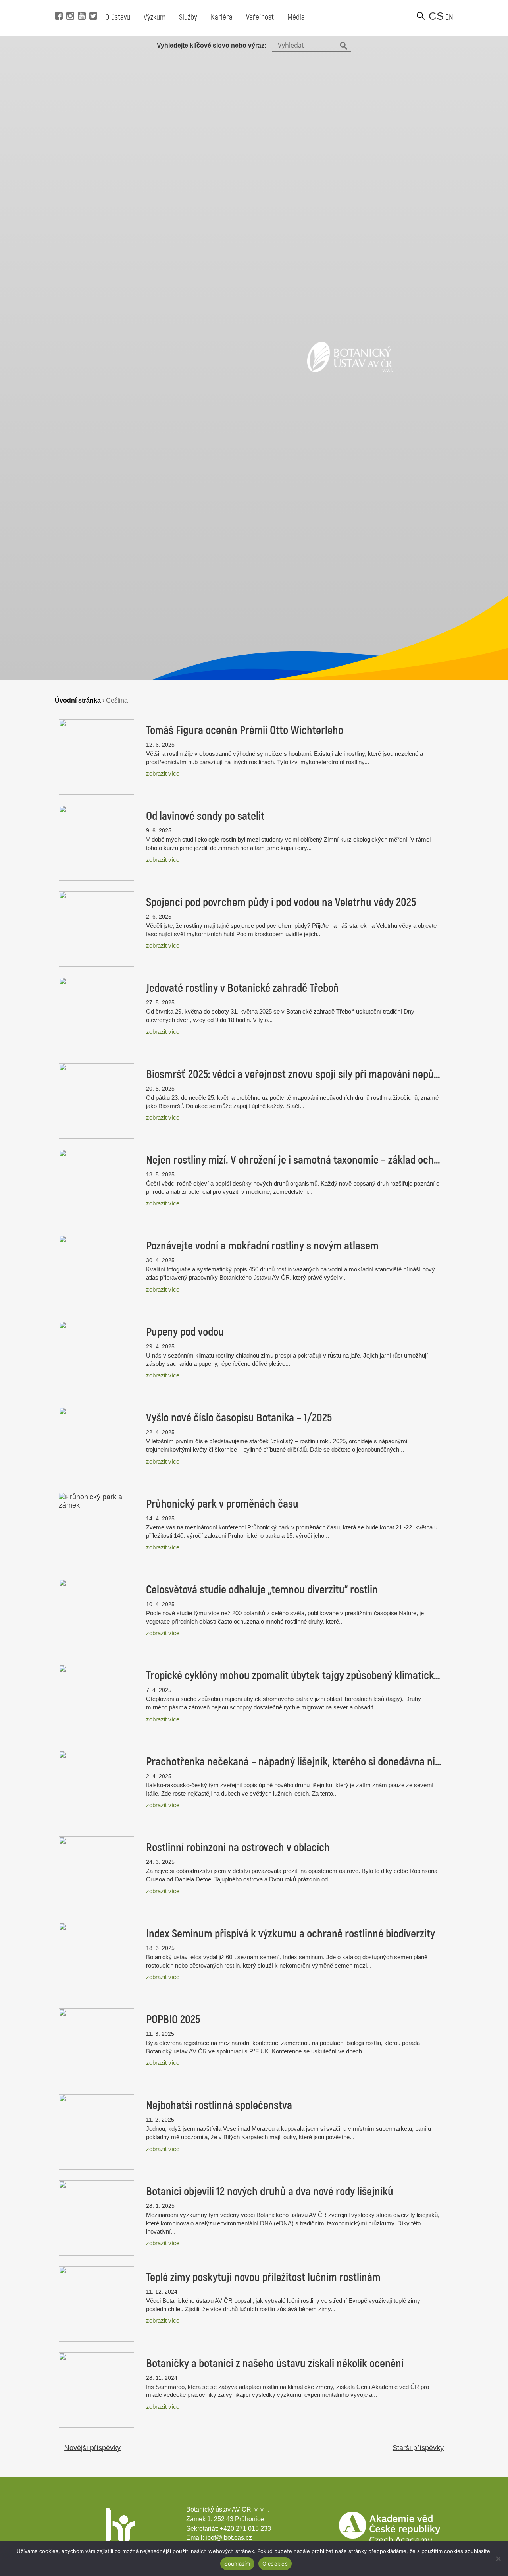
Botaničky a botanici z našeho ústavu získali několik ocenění (275, 2364)
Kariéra (222, 17)
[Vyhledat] (421, 16)
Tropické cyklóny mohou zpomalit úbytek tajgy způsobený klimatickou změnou (294, 1676)
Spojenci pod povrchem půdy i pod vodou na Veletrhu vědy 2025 (281, 902)
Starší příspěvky (418, 2448)
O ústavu (118, 17)
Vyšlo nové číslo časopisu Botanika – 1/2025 (239, 1418)
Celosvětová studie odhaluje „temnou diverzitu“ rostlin (262, 1590)
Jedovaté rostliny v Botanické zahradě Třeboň (242, 988)
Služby (188, 17)
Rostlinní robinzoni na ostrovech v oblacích (238, 1848)
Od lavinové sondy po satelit (205, 816)
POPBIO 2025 (173, 2020)
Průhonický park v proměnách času (222, 1504)
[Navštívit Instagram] (69, 4)
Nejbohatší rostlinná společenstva (219, 2105)
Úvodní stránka (78, 700)
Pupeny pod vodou (185, 1332)
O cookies (275, 2564)
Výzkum (155, 17)
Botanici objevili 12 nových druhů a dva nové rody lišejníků (270, 2192)
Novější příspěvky (92, 2448)
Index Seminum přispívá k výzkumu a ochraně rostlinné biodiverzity (291, 1934)
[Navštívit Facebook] (58, 4)
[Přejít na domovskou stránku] (350, 370)
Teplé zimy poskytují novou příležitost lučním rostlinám (263, 2277)
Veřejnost (260, 17)
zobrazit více (163, 773)
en (449, 17)
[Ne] (498, 2559)
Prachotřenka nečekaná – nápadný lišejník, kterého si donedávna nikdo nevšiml (294, 1762)
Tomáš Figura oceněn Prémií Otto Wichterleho (245, 730)
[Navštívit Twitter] (92, 4)
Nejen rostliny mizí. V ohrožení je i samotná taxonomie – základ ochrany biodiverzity (294, 1160)
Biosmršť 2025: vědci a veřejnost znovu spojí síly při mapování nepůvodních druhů (294, 1074)
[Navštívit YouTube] (81, 4)
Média (296, 17)
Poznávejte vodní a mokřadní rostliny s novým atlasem (262, 1246)
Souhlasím (237, 2564)
